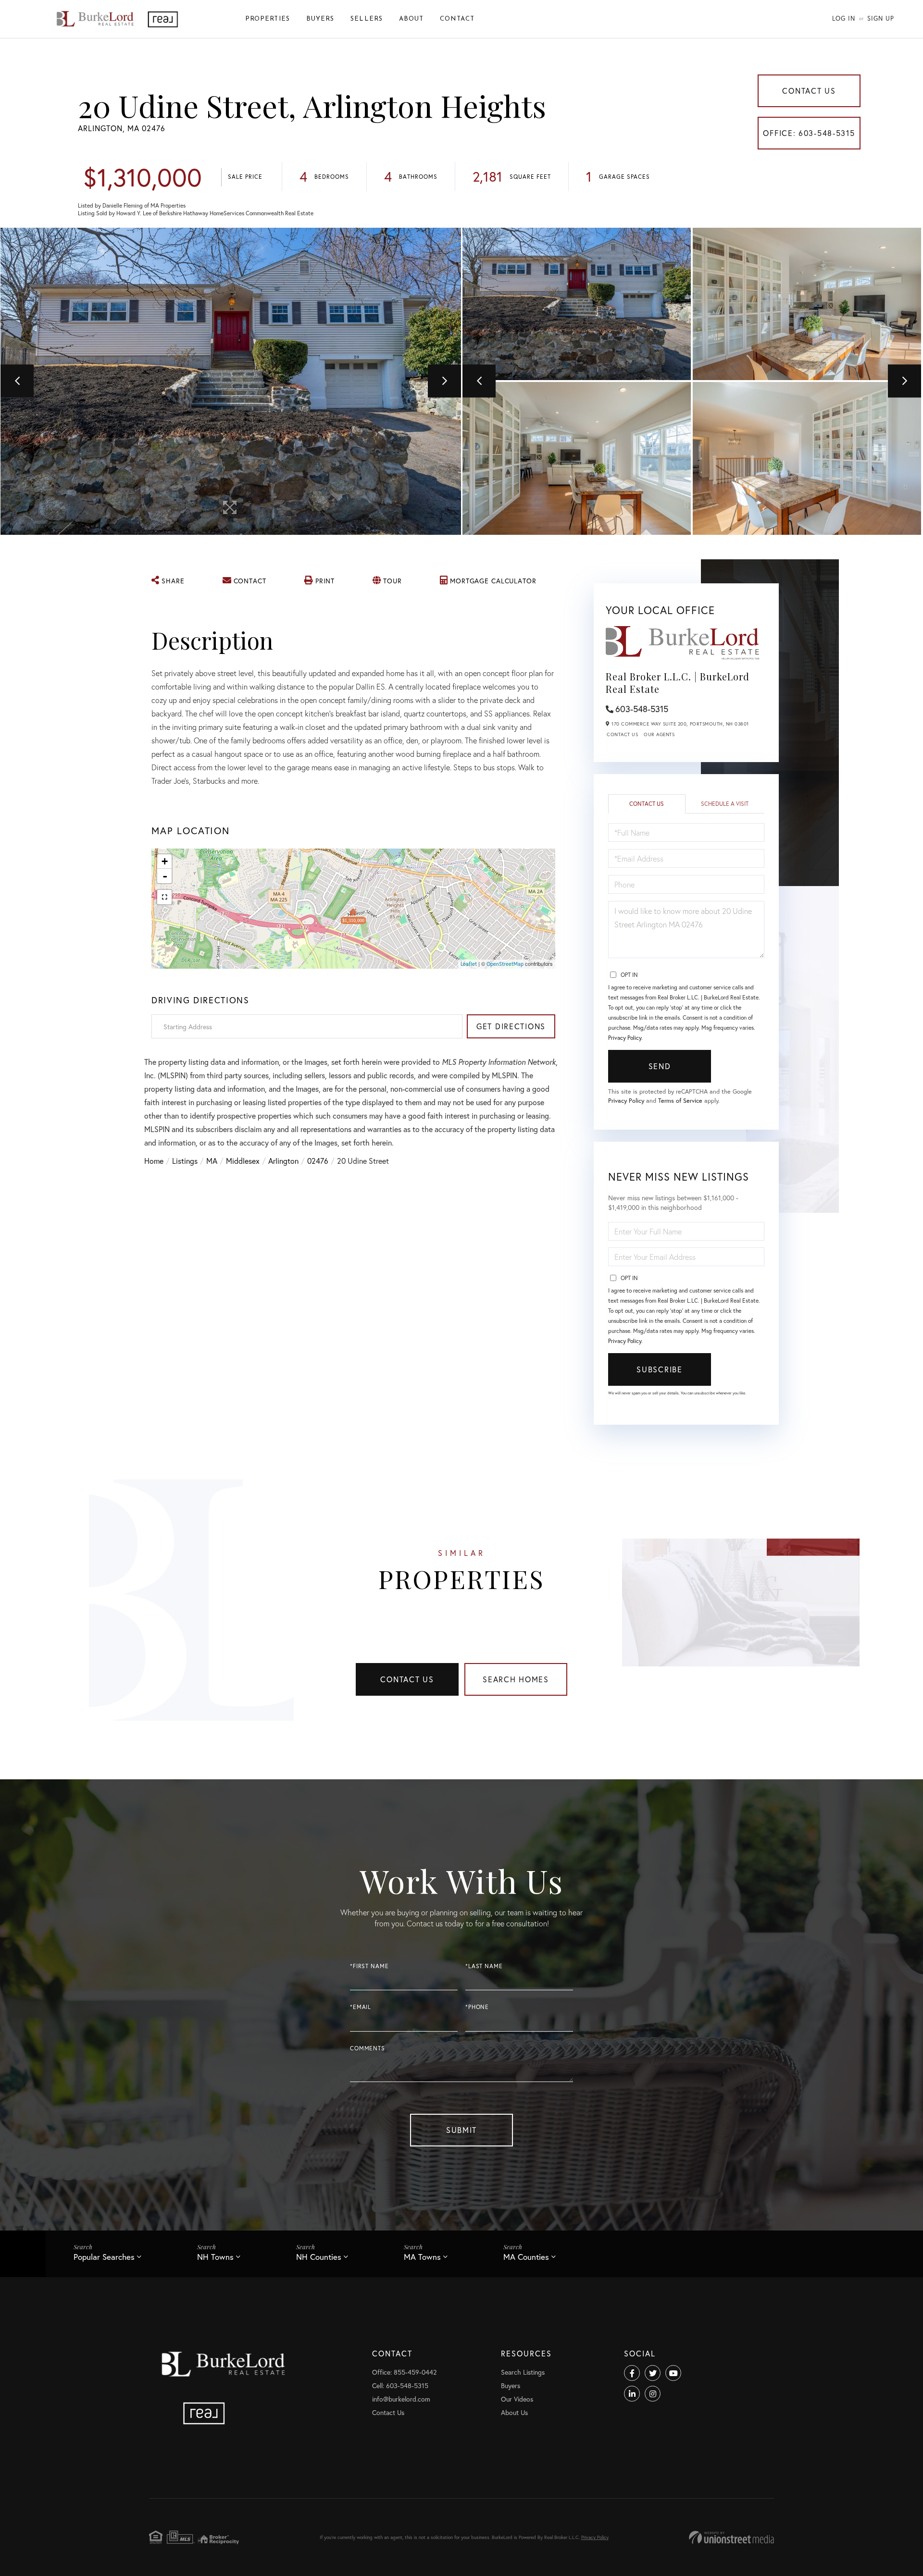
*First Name (369, 1966)
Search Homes (516, 1679)
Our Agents (659, 734)
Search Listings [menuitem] (523, 2372)
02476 (318, 1161)
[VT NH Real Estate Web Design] (731, 2537)
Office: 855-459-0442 (404, 2372)
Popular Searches (104, 2257)
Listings (185, 1161)
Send (660, 1066)
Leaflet (469, 964)
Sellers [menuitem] (367, 19)
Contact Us (809, 91)
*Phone (477, 2007)
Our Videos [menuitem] (517, 2399)
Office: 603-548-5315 (809, 133)
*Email (361, 2007)
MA (212, 1161)
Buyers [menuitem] (320, 19)
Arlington (283, 1161)
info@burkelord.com (401, 2399)
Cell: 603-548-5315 (400, 2385)
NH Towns (215, 2257)
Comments (368, 2048)
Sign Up (881, 18)
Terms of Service (680, 1101)
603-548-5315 (642, 709)
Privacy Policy (625, 1038)
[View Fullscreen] (164, 897)
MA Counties (526, 2257)
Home (154, 1161)
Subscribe (659, 1369)
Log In (844, 18)
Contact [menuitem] (457, 19)
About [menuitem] (411, 19)
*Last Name (484, 1966)
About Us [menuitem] (514, 2412)
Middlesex (243, 1161)
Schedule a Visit (725, 804)
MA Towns (422, 2257)
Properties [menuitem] (268, 19)
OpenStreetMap (505, 964)
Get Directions (511, 1026)
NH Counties (319, 2257)
